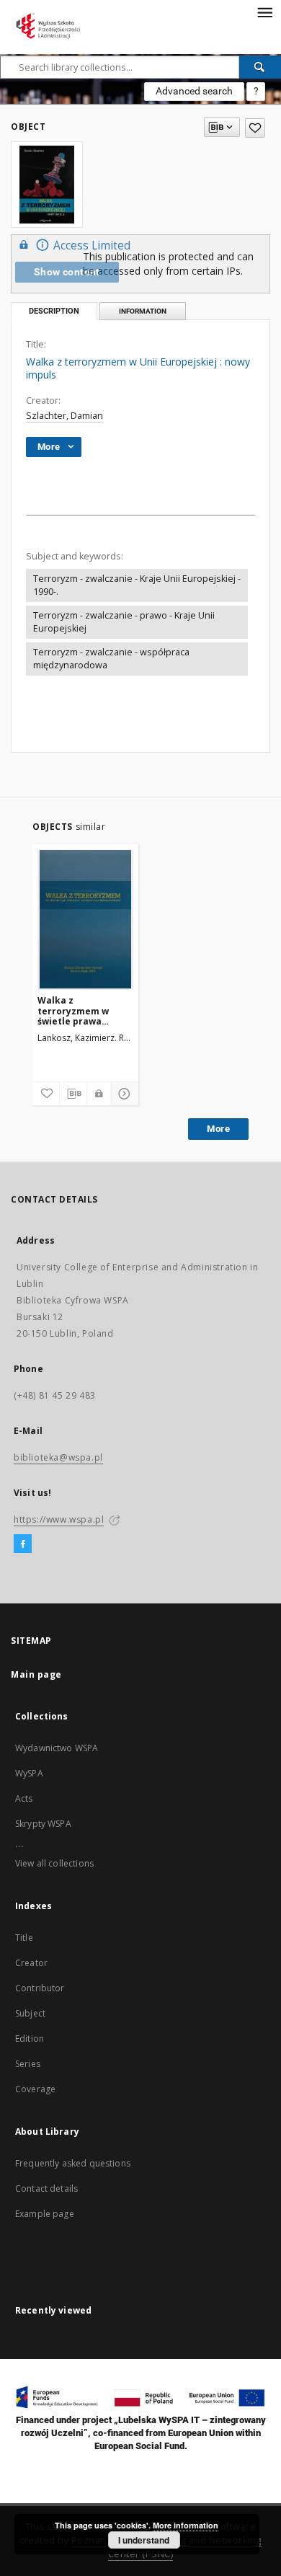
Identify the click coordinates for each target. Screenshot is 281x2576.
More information (186, 2525)
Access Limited (92, 245)
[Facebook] (23, 1544)
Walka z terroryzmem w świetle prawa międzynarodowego (82, 1010)
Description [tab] (54, 311)
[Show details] (123, 1094)
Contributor (40, 1988)
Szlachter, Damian (64, 416)
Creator (31, 1963)
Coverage (35, 2089)
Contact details (46, 2188)
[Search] (260, 67)
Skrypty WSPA (43, 1824)
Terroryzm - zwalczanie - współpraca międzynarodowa (111, 659)
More (218, 1129)
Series (28, 2064)
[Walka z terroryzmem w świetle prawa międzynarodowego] (85, 919)
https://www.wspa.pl (59, 1519)
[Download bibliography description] (73, 1094)
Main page (36, 1674)
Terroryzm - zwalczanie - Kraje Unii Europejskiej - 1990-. (137, 585)
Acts (24, 1798)
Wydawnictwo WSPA (57, 1748)
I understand (144, 2540)
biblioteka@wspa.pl (58, 1457)
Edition (30, 2039)
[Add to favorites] (255, 128)
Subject (30, 2013)
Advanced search (194, 91)
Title (24, 1938)
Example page (45, 2214)
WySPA (29, 1773)
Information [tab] (143, 311)
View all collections (54, 1863)
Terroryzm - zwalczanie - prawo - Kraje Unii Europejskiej (124, 622)
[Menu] (264, 12)
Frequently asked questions (73, 2163)
